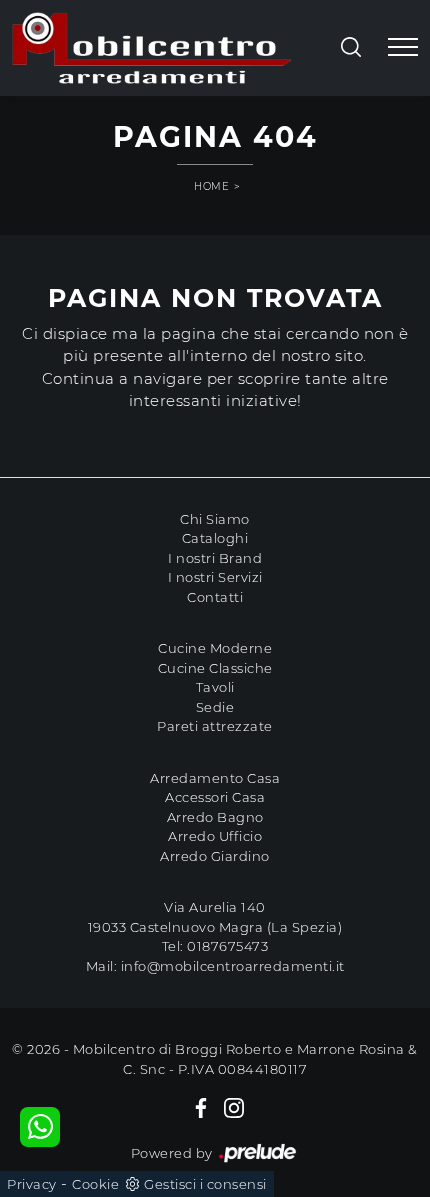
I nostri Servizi (215, 577)
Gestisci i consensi (205, 1184)
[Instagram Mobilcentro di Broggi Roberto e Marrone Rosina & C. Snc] (234, 1107)
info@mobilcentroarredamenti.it (233, 966)
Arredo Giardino (215, 856)
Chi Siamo (215, 519)
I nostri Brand (215, 558)
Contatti (215, 597)
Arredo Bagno (215, 817)
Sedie (215, 707)
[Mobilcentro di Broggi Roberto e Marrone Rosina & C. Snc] (152, 48)
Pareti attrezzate (215, 726)
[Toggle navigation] (403, 48)
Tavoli (215, 687)
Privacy (32, 1184)
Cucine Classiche (215, 668)
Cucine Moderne (215, 648)
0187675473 (227, 946)
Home (211, 186)
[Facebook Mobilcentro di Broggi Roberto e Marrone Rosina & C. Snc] (201, 1107)
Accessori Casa (215, 797)
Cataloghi (215, 538)
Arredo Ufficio (215, 836)
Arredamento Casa (215, 778)
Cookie (95, 1184)
